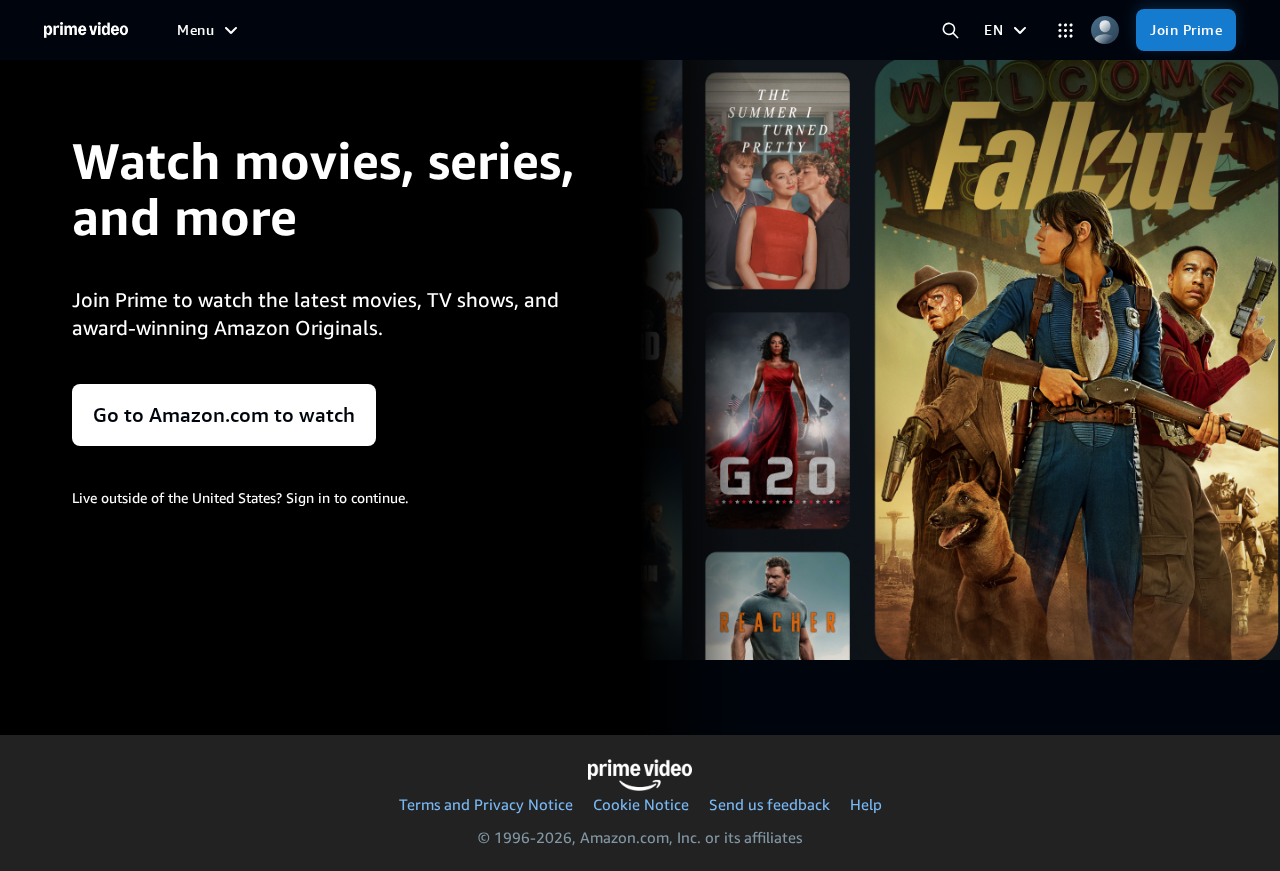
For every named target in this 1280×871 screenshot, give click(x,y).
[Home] (86, 30)
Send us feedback (769, 804)
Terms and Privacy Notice (486, 804)
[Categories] (1065, 30)
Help (866, 804)
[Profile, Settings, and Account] (1104, 30)
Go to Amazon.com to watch (224, 415)
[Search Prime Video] (950, 30)
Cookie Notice (641, 804)
